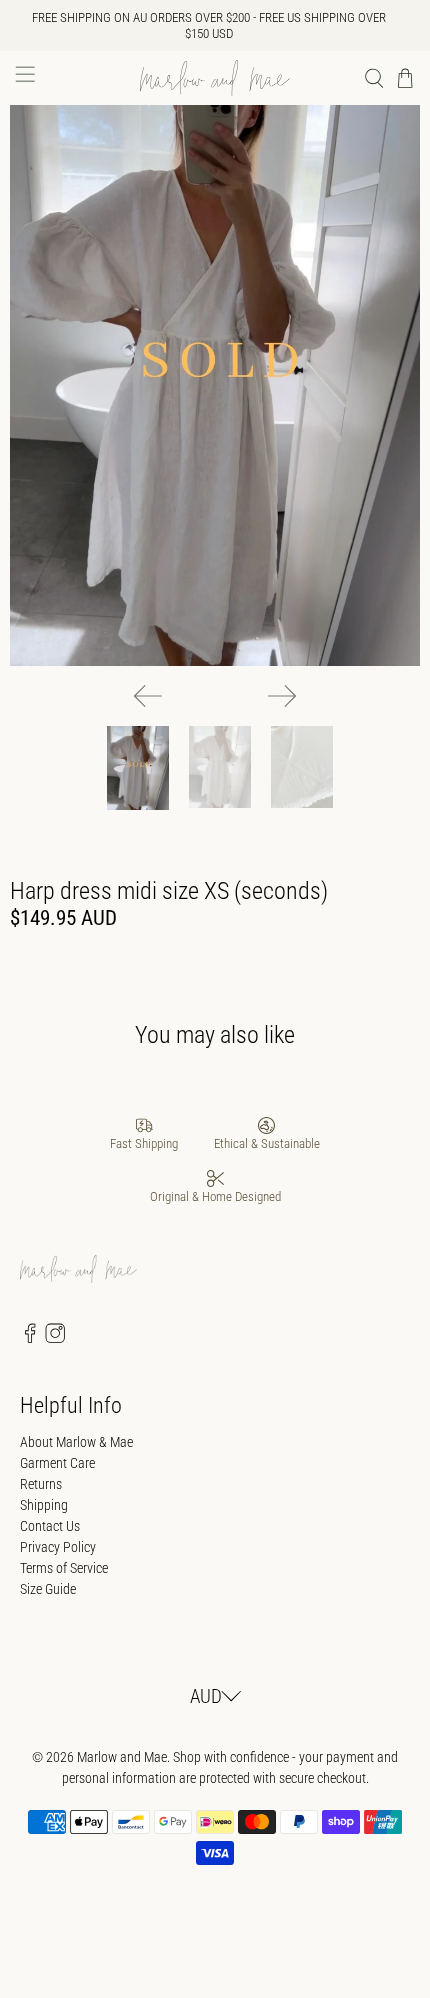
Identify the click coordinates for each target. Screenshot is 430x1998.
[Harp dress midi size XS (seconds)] (215, 385)
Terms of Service (64, 1568)
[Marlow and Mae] (215, 78)
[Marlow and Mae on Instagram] (55, 1338)
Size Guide (48, 1589)
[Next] (282, 696)
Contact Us (50, 1526)
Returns (41, 1484)
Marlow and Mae (122, 1757)
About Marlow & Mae (76, 1442)
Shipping (44, 1505)
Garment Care (57, 1463)
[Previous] (148, 696)
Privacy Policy (58, 1547)
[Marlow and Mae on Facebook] (30, 1338)
